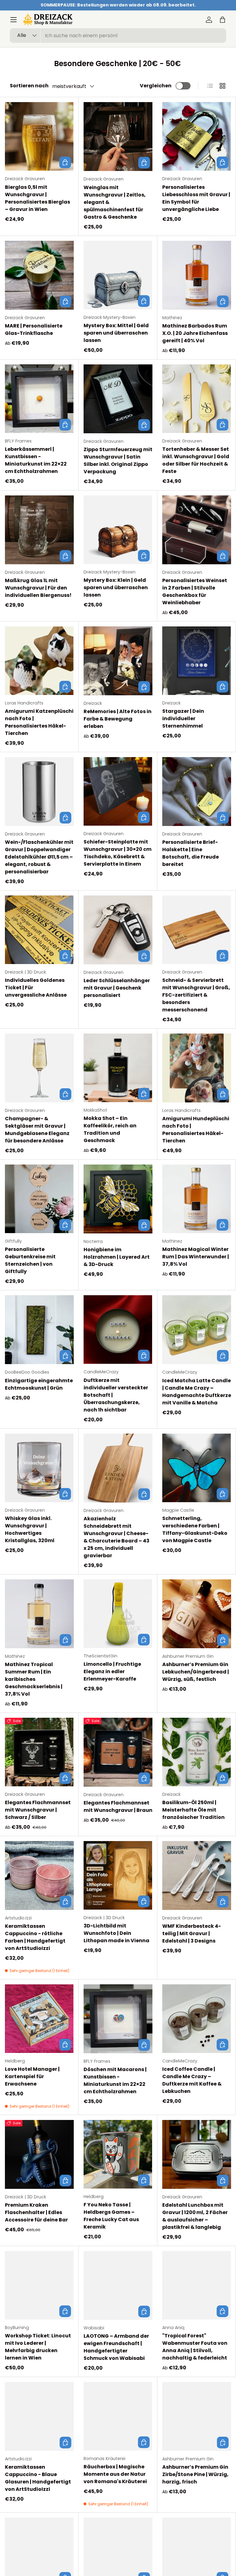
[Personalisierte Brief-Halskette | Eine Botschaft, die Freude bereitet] (197, 792)
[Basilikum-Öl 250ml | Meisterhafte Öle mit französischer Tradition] (197, 1752)
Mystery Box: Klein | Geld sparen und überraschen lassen (116, 587)
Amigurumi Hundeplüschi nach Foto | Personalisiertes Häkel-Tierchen (196, 1130)
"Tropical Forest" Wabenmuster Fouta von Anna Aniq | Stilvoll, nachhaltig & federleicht (195, 2347)
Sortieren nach (29, 86)
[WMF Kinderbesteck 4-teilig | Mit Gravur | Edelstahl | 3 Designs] (197, 1875)
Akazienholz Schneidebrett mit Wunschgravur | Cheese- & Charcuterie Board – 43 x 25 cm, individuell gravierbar (116, 1537)
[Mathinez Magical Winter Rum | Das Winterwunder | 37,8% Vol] (197, 1199)
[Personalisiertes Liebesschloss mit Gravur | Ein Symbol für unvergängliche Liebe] (197, 136)
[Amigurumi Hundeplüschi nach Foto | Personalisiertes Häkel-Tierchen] (197, 1068)
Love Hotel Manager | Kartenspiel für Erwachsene (32, 2076)
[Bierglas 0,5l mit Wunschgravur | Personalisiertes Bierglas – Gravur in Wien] (39, 136)
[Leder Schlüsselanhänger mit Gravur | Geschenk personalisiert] (118, 930)
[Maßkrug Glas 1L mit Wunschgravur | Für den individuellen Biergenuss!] (39, 530)
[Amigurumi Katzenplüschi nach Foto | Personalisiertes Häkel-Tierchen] (39, 661)
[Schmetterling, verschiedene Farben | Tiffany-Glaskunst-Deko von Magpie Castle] (197, 1468)
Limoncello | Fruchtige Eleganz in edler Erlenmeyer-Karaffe (112, 1671)
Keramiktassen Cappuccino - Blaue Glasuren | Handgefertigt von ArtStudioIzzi (38, 2478)
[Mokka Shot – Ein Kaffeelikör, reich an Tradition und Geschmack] (118, 1068)
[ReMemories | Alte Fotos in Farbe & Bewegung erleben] (118, 661)
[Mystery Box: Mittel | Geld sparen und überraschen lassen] (118, 275)
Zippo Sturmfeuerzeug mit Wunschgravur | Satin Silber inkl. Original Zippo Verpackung (118, 460)
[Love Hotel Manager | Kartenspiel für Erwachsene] (39, 2019)
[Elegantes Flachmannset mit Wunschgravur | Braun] (118, 1752)
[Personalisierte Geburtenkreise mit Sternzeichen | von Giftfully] (39, 1199)
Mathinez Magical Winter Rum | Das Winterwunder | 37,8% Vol (196, 1257)
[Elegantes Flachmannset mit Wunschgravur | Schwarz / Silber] (39, 1752)
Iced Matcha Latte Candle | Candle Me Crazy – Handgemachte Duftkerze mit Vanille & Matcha (197, 1392)
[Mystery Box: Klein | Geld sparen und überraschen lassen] (118, 530)
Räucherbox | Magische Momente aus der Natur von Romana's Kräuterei (115, 2474)
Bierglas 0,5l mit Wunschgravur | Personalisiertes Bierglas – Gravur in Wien (37, 198)
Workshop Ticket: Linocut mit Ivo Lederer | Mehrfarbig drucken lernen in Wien (38, 2347)
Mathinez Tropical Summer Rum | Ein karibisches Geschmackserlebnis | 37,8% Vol (34, 1679)
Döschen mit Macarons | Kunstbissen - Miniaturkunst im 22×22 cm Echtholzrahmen (115, 2080)
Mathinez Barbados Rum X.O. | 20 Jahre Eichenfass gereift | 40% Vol (195, 333)
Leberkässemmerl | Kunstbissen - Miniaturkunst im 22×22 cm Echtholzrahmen (36, 460)
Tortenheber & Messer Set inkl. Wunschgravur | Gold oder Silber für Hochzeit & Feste (196, 460)
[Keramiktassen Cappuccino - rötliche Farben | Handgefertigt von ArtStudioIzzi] (39, 1875)
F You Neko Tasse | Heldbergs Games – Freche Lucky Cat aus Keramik (111, 2216)
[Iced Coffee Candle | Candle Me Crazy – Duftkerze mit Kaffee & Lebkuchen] (197, 2019)
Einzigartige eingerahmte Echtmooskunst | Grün (39, 1384)
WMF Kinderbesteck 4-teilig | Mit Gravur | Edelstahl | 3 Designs (192, 1933)
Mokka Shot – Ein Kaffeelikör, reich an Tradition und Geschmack (110, 1129)
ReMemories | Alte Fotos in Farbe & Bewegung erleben (118, 719)
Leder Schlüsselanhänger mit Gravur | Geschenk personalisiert (117, 988)
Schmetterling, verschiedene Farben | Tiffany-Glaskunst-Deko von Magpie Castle (195, 1529)
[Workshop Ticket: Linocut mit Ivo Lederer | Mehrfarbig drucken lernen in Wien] (39, 2285)
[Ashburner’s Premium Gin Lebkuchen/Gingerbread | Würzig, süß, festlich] (197, 1614)
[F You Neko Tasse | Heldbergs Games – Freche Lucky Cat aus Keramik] (118, 2154)
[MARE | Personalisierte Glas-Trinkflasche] (39, 275)
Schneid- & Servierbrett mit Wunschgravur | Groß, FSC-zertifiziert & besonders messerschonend (196, 995)
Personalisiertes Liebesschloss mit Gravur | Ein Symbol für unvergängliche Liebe (196, 198)
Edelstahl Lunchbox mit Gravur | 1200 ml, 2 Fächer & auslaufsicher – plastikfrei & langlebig (195, 2216)
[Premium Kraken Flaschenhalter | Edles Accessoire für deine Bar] (39, 2154)
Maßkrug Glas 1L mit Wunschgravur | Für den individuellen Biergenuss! (38, 588)
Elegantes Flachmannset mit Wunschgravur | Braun (118, 1806)
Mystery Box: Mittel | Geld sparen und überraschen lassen (116, 333)
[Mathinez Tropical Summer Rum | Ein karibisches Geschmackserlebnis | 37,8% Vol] (39, 1614)
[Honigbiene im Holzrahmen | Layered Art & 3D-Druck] (118, 1199)
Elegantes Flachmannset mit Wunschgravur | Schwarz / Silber (38, 1810)
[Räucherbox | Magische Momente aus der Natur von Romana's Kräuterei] (118, 2416)
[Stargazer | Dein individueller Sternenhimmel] (197, 661)
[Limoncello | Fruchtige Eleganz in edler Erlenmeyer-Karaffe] (118, 1614)
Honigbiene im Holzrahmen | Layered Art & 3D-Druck (117, 1257)
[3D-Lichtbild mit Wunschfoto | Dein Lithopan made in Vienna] (118, 1875)
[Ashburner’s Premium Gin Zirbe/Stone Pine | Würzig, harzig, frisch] (197, 2416)
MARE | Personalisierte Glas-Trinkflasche (34, 329)
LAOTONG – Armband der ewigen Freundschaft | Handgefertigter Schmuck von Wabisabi (116, 2347)
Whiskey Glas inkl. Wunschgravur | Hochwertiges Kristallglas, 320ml (30, 1529)
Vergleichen (156, 86)
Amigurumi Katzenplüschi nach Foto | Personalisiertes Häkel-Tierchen (39, 722)
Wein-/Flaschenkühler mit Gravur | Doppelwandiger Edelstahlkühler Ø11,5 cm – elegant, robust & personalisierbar (39, 857)
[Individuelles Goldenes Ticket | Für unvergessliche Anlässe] (39, 930)
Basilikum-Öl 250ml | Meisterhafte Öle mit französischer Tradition (193, 1810)
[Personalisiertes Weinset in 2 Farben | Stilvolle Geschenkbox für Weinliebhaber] (197, 530)
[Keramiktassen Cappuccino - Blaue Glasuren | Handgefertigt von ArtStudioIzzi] (39, 2416)
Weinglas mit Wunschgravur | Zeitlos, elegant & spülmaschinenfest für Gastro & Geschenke (115, 202)
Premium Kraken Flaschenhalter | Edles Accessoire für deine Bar (36, 2212)
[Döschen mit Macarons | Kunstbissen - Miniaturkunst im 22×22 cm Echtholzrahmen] (118, 2019)
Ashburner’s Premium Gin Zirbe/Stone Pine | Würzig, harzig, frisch (195, 2474)
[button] (222, 20)
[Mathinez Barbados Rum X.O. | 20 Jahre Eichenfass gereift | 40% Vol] (197, 275)
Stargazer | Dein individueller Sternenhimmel (183, 718)
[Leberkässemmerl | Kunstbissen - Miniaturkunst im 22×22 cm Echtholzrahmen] (39, 399)
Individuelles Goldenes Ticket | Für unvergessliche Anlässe (36, 988)
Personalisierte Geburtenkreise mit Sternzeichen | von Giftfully (30, 1260)
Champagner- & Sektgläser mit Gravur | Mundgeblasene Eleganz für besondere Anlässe (37, 1130)
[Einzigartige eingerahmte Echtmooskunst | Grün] (39, 1330)
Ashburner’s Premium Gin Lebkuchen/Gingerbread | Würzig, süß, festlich (196, 1672)
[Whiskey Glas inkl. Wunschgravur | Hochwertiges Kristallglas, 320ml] (39, 1468)
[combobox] (118, 36)
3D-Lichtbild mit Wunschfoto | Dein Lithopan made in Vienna (116, 1933)
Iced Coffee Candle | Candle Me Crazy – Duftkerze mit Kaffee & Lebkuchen (192, 2080)
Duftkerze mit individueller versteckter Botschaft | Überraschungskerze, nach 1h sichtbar (116, 1395)
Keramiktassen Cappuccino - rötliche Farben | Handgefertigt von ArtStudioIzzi (35, 1937)
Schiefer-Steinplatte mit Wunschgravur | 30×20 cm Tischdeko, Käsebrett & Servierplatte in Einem (118, 853)
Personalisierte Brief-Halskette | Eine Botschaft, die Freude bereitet (191, 853)
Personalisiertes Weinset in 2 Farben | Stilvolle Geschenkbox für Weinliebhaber (195, 591)
